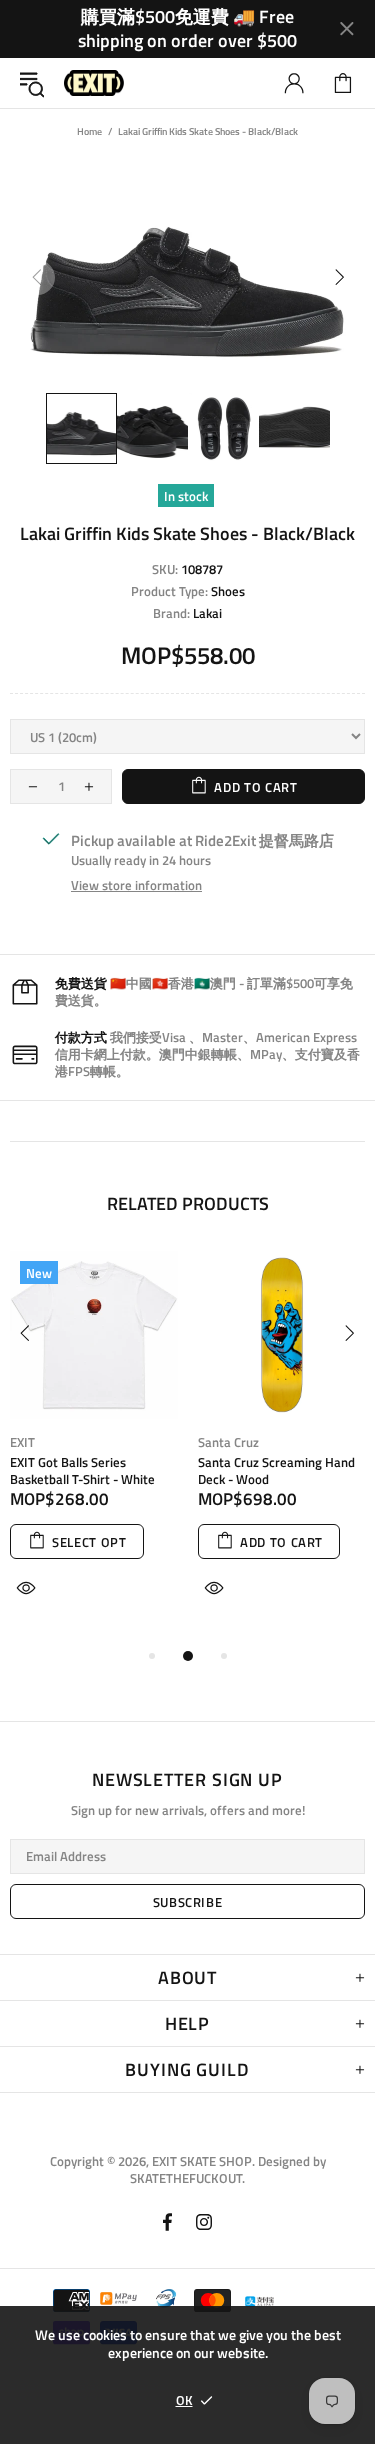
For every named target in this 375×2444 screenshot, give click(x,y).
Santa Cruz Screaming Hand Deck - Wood (276, 1471)
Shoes (228, 591)
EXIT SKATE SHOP (94, 83)
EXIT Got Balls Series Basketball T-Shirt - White (82, 1471)
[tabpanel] (94, 1447)
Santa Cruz (228, 1442)
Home (89, 131)
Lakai (207, 613)
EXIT (22, 1442)
